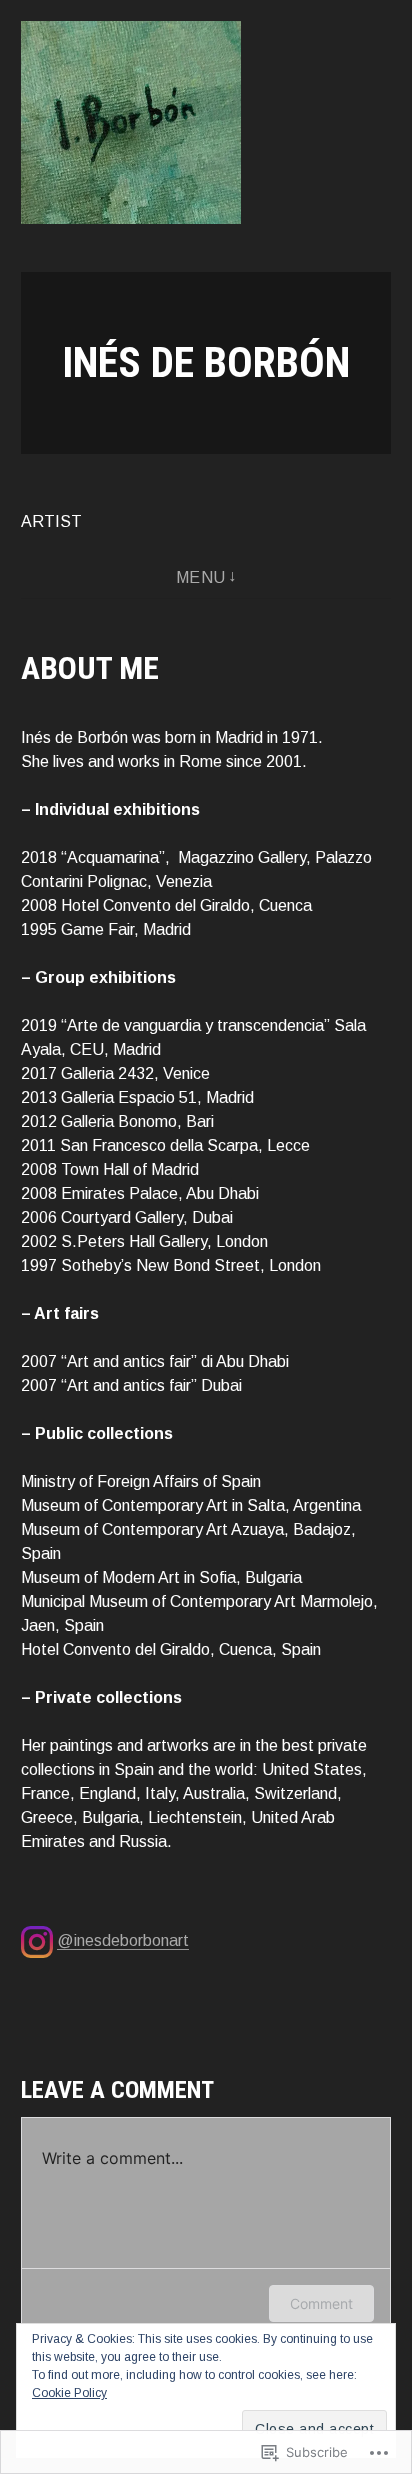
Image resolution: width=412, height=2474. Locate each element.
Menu (201, 577)
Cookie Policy (69, 2393)
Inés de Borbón (206, 362)
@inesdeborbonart (123, 1940)
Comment (321, 2303)
